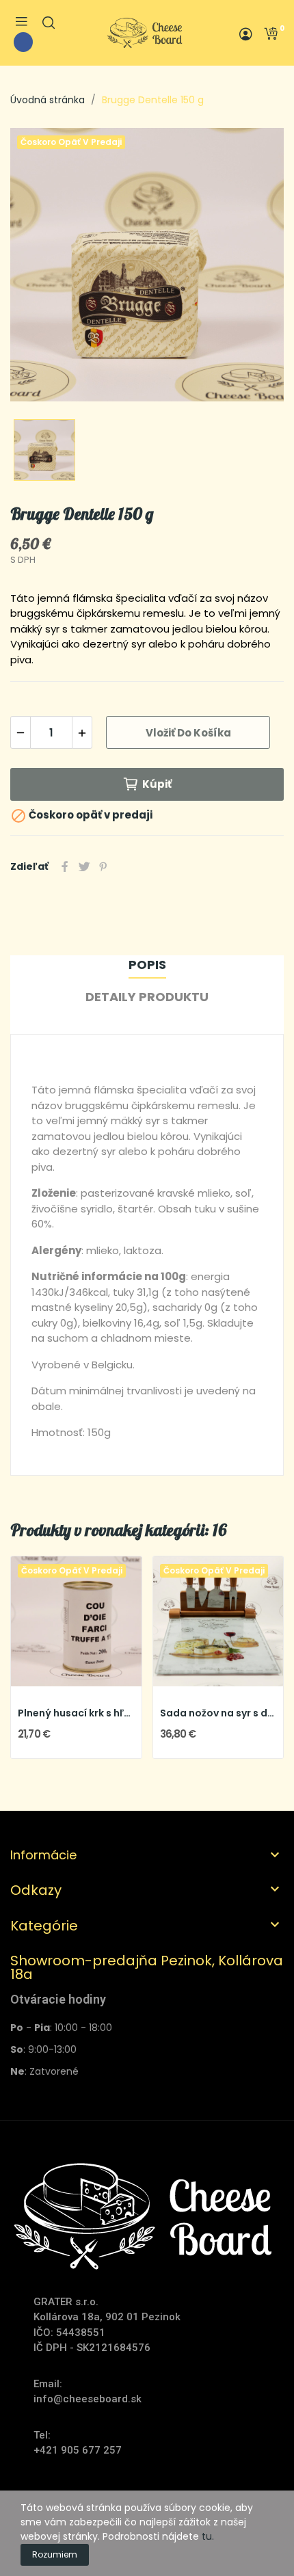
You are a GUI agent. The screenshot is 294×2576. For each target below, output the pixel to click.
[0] (271, 34)
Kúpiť (157, 784)
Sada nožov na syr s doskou (218, 1713)
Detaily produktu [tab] (147, 997)
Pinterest (103, 866)
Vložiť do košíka (188, 733)
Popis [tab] (147, 965)
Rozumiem (55, 2554)
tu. (208, 2536)
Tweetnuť (84, 866)
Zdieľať (65, 866)
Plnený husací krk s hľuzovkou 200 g (76, 1713)
